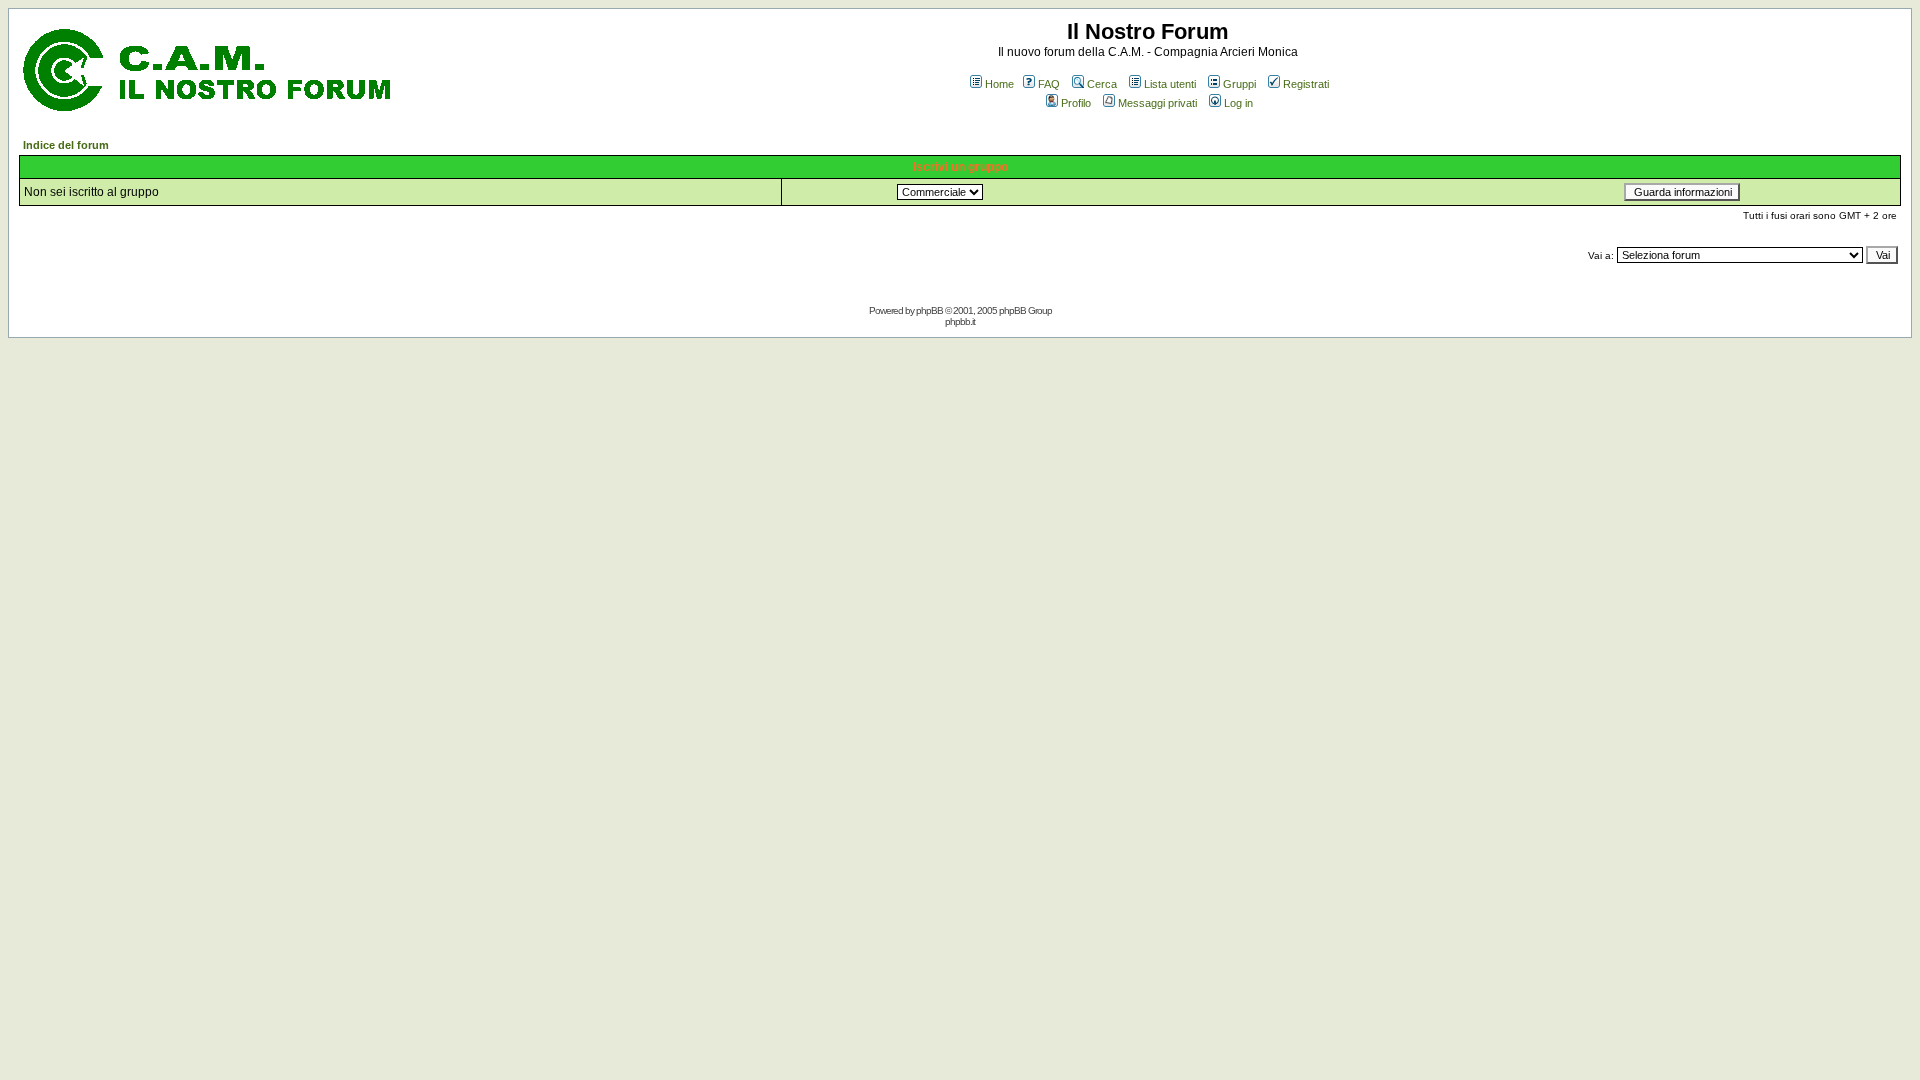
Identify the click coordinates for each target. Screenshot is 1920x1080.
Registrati (1306, 84)
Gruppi (1239, 84)
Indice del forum (66, 145)
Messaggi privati (1157, 103)
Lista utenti (1170, 84)
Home (999, 84)
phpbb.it (960, 321)
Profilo (1076, 103)
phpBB (929, 310)
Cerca (1102, 84)
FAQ (1049, 84)
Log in (1238, 103)
